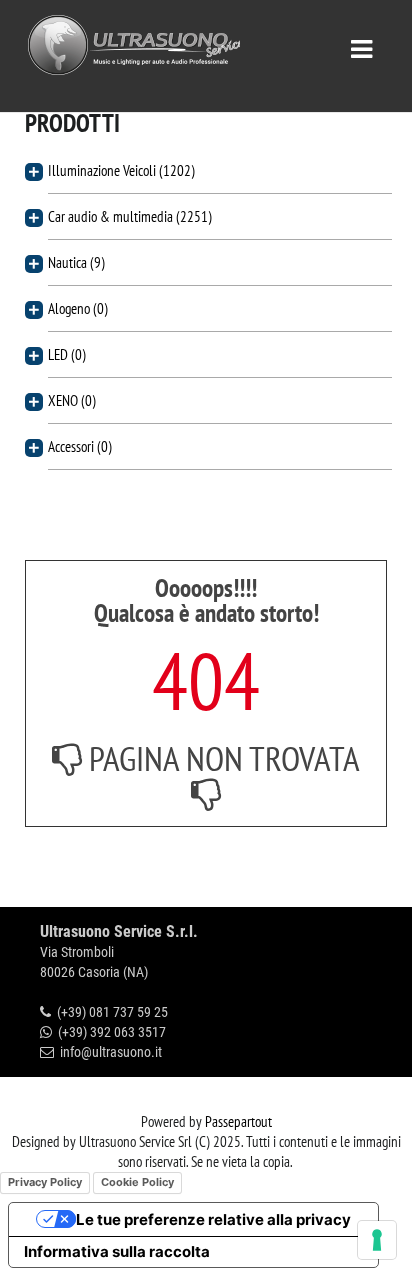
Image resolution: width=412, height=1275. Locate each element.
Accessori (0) (80, 446)
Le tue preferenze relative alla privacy (213, 1219)
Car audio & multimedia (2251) (130, 216)
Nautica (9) (76, 262)
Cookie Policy (137, 1182)
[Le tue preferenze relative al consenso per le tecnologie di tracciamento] (377, 1240)
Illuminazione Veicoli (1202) (121, 170)
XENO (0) (72, 400)
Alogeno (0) (78, 308)
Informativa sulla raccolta (117, 1251)
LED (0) (67, 354)
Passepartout (238, 1121)
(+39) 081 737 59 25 (112, 1012)
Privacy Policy (45, 1182)
